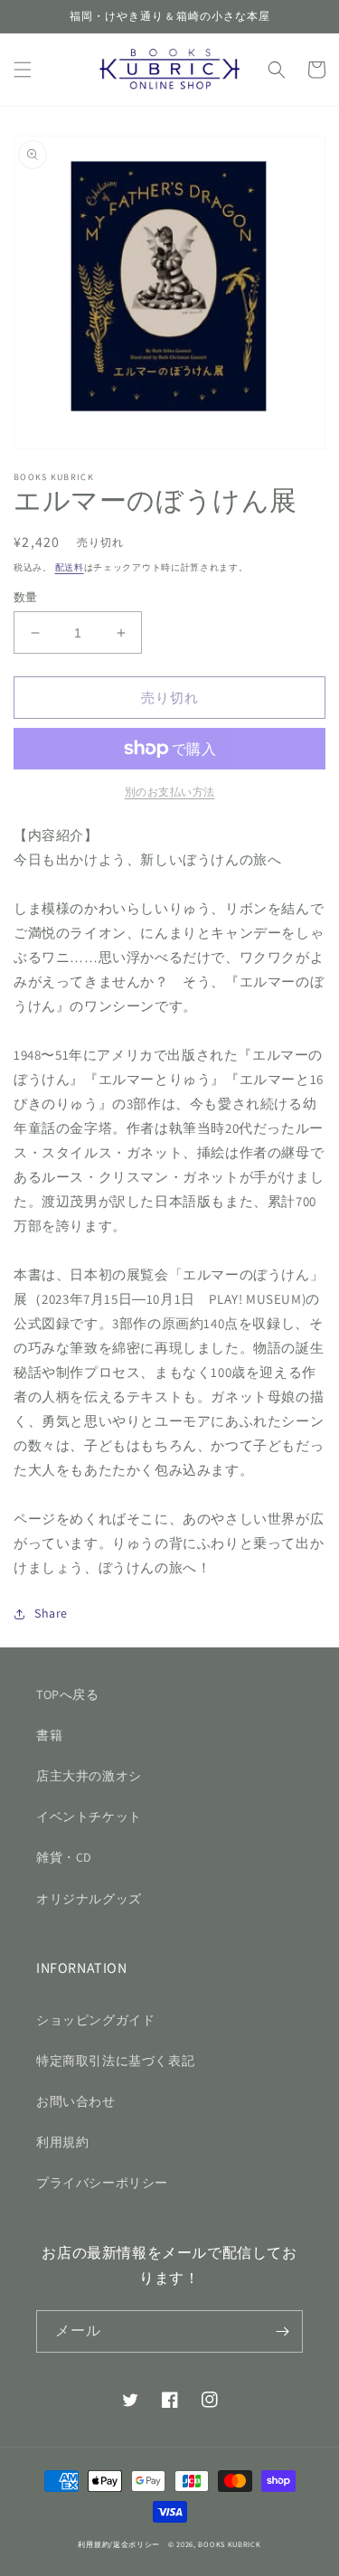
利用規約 (62, 2142)
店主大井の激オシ (89, 1776)
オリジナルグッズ (89, 1899)
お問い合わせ (76, 2101)
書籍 (49, 1735)
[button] (23, 70)
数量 (26, 597)
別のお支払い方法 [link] (170, 792)
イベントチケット (89, 1816)
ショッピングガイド (95, 2020)
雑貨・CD (64, 1857)
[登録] (282, 2331)
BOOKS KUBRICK (229, 2544)
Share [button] (51, 1613)
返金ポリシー (137, 2544)
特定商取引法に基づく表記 (115, 2061)
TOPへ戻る (68, 1694)
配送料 (70, 567)
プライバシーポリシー (102, 2183)
